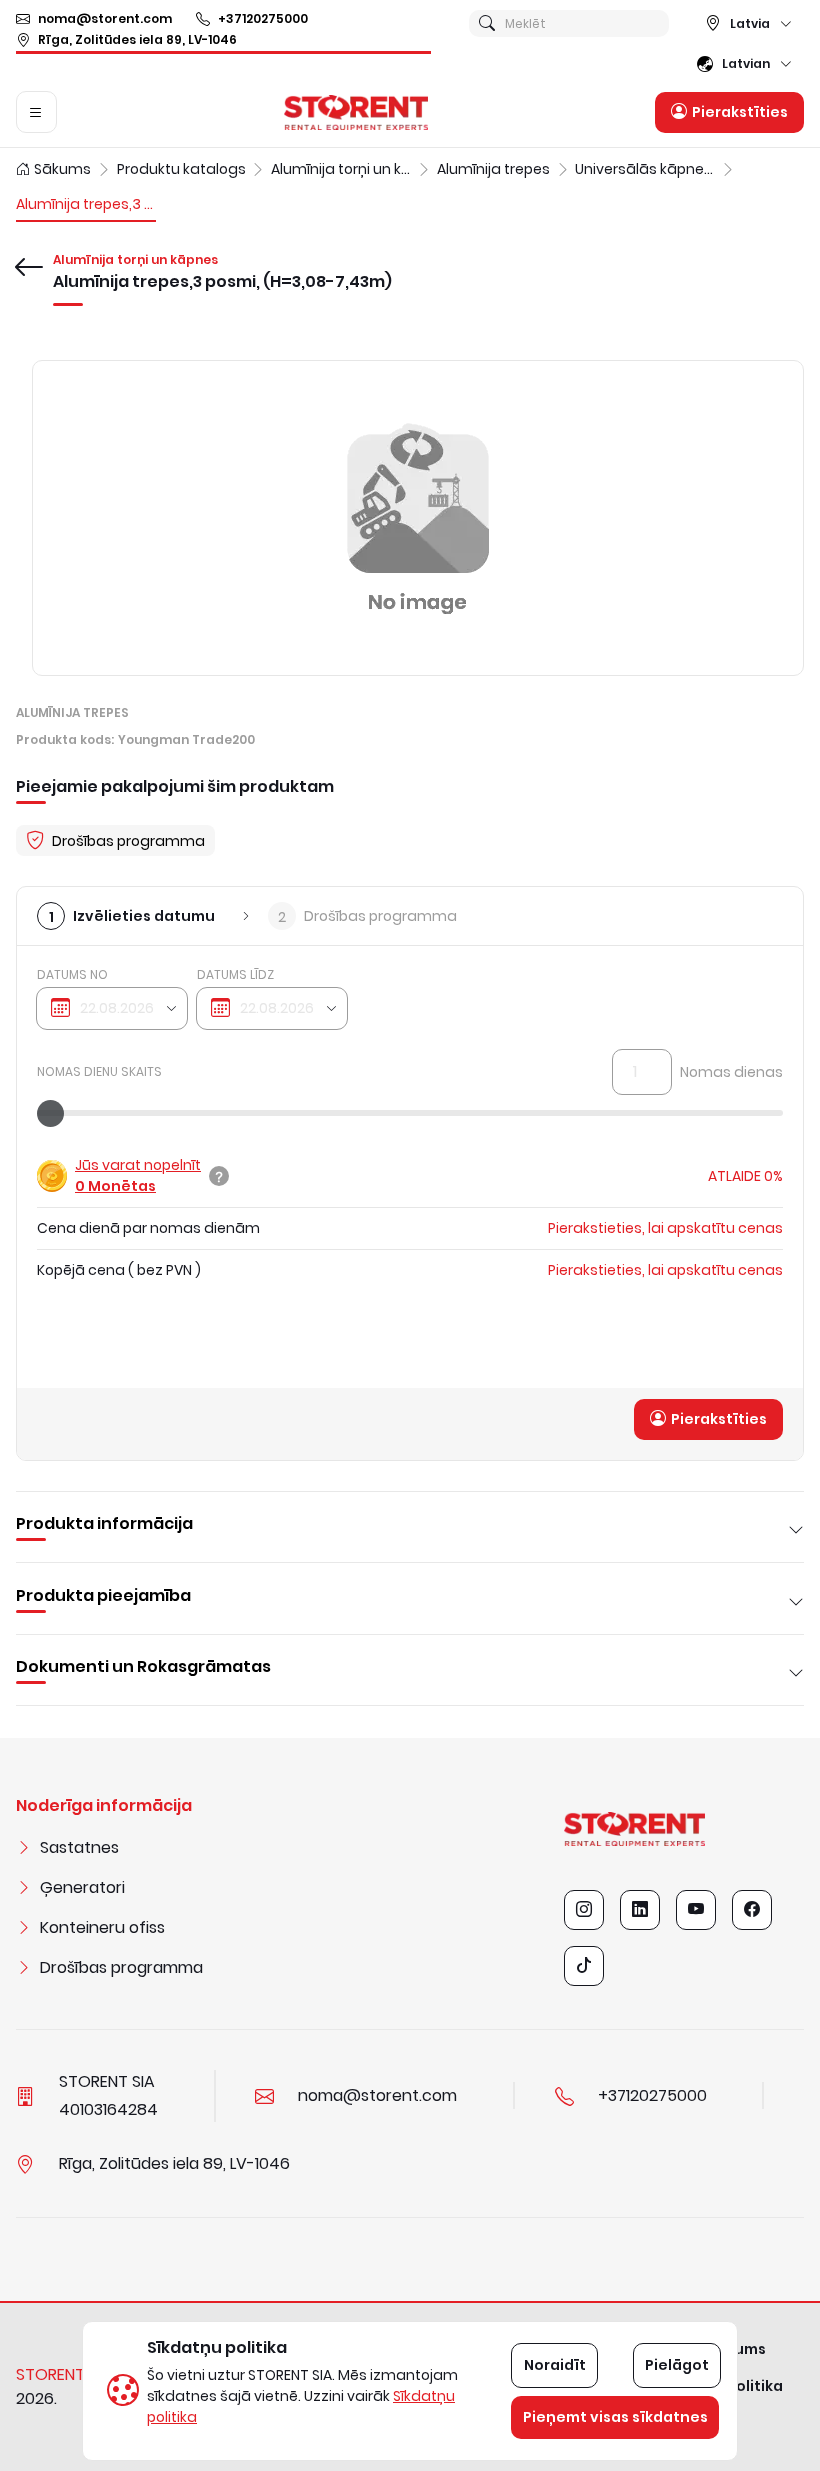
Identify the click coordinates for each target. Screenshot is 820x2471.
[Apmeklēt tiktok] (584, 1966)
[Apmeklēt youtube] (696, 1910)
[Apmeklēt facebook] (752, 1910)
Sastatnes (79, 1847)
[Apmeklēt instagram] (584, 1910)
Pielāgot (677, 2365)
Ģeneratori (82, 1887)
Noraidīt (555, 2365)
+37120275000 (263, 18)
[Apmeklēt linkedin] (640, 1910)
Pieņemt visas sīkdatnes (615, 2417)
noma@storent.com (105, 18)
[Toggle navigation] (36, 112)
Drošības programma (121, 1967)
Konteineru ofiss (102, 1927)
